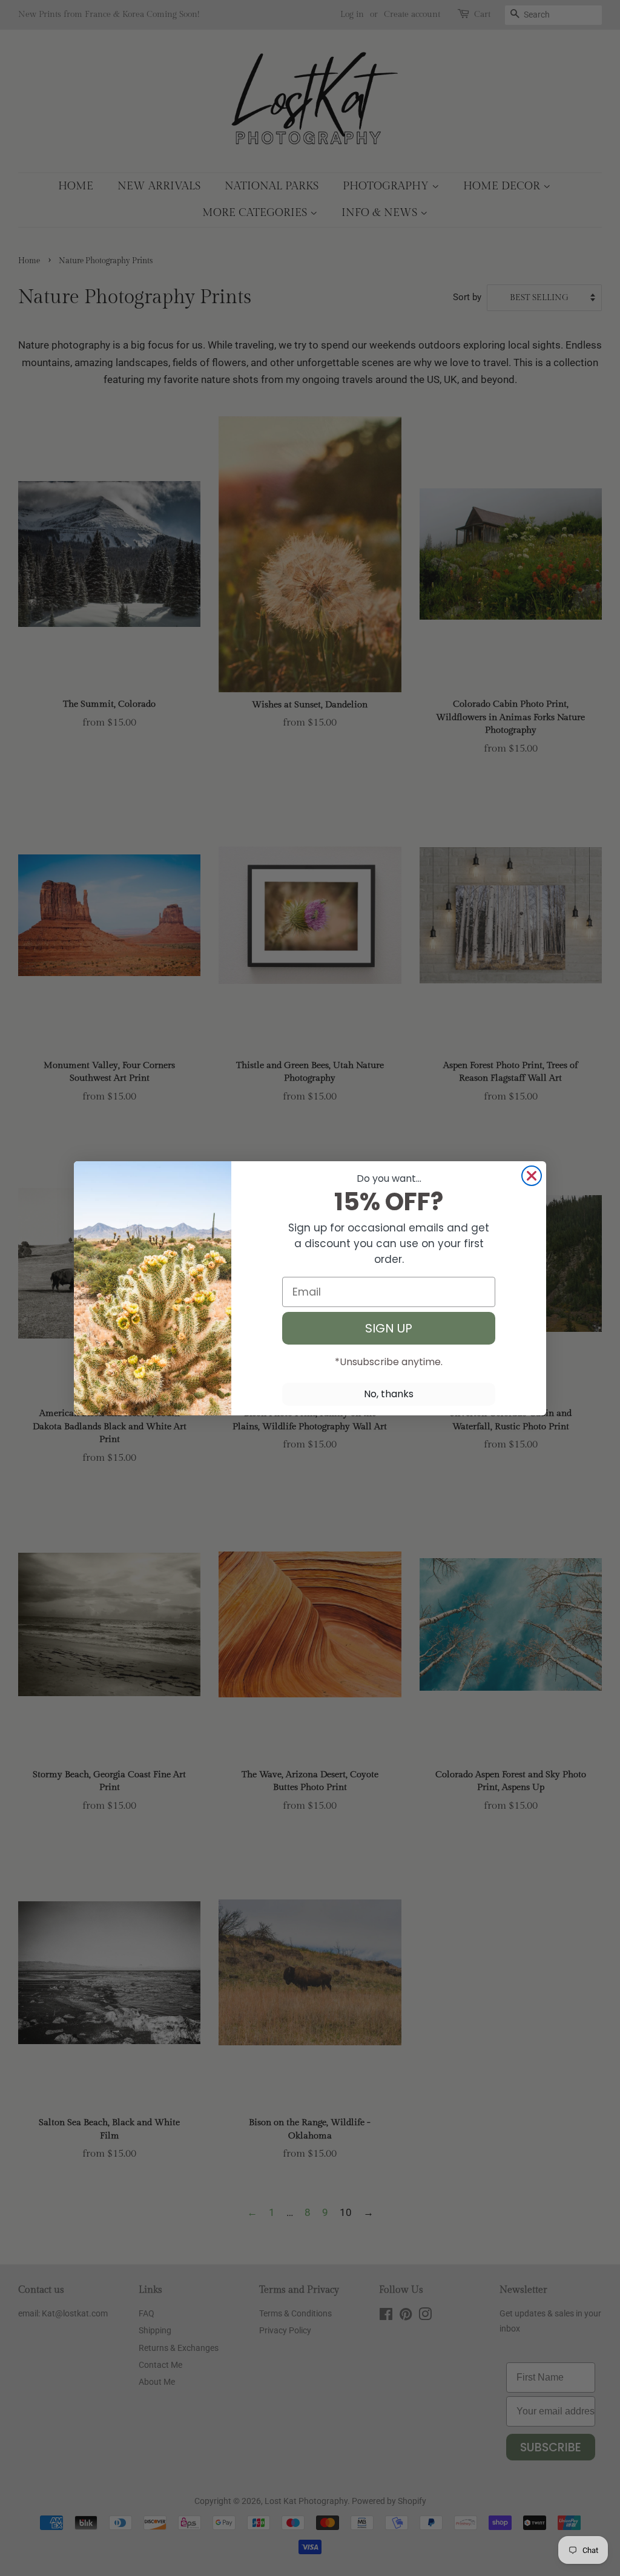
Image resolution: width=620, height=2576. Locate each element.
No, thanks (389, 1394)
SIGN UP (389, 1328)
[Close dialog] (532, 1176)
